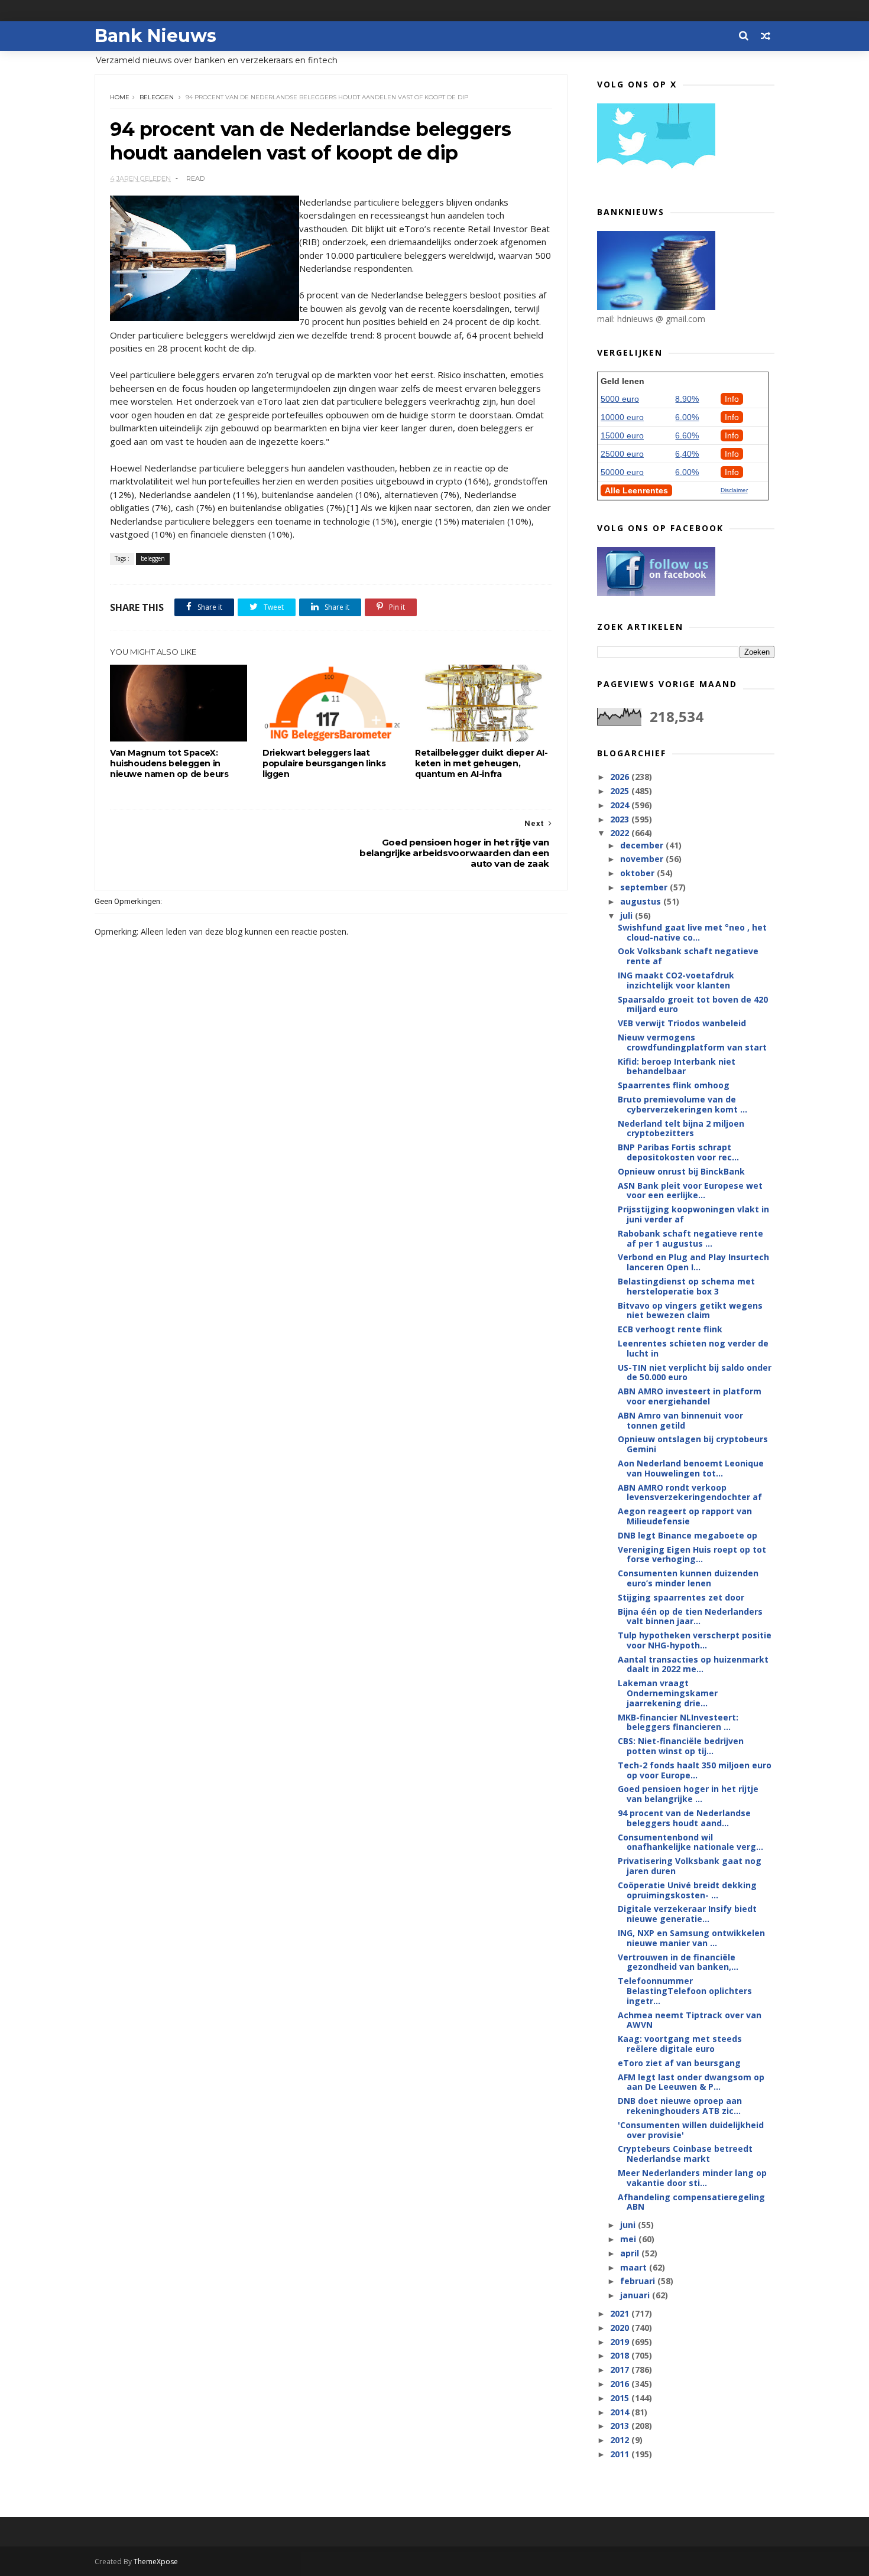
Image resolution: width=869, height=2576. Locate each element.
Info (732, 399)
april (631, 2253)
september (645, 887)
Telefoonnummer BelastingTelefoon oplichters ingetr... (685, 1991)
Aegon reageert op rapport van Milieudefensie (685, 1516)
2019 (621, 2342)
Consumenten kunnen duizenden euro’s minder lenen (688, 1578)
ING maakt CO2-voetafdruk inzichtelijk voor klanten (676, 980)
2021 (621, 2313)
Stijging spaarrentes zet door (681, 1597)
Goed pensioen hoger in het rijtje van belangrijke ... (688, 1794)
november (643, 859)
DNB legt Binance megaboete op (688, 1535)
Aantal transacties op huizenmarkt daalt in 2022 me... (693, 1664)
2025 (621, 791)
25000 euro (622, 454)
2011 (621, 2454)
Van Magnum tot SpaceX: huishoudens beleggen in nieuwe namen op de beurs (169, 763)
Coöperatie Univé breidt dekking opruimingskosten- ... (687, 1890)
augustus (642, 901)
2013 (621, 2426)
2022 (621, 833)
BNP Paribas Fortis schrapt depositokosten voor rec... (678, 1152)
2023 (621, 819)
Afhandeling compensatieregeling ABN (691, 2202)
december (643, 845)
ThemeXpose (156, 2562)
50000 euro (622, 472)
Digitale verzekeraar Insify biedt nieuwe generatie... (687, 1914)
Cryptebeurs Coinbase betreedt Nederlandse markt (685, 2154)
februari (639, 2281)
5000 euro (620, 399)
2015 (621, 2398)
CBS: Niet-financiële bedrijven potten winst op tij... (681, 1746)
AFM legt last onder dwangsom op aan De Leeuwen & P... (691, 2082)
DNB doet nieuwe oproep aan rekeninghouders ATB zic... (680, 2106)
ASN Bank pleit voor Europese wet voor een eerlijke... (690, 1191)
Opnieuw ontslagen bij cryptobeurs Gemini (693, 1444)
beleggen (157, 97)
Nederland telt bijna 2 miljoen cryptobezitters (681, 1128)
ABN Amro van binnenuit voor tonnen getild (680, 1420)
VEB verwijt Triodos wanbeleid (682, 1023)
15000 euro (622, 435)
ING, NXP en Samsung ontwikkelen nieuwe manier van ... (691, 1938)
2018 (621, 2355)
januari (636, 2295)
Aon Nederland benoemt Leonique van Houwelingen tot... (691, 1468)
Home (120, 97)
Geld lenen (622, 381)
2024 (621, 805)
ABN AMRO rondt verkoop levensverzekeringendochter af (690, 1492)
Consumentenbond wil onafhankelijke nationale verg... (690, 1842)
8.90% (687, 399)
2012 (621, 2440)
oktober (638, 873)
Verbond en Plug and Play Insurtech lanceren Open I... (693, 1262)
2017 (621, 2370)
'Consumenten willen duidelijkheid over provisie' (691, 2130)
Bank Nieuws (155, 36)
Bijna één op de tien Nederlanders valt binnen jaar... (690, 1616)
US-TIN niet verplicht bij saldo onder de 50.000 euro (695, 1372)
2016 (621, 2384)
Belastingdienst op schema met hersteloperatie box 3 (686, 1286)
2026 (621, 777)
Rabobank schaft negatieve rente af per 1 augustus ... (690, 1238)
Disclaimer (734, 490)
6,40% (687, 454)
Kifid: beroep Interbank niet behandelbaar (677, 1066)
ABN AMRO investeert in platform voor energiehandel (690, 1396)
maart (635, 2267)
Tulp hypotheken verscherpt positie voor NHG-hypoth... (695, 1640)
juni (629, 2225)
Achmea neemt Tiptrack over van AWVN (690, 2020)
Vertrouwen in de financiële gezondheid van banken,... (678, 1962)
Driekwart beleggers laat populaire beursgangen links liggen (324, 763)
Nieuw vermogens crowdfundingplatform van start (692, 1042)
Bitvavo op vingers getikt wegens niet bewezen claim (690, 1310)
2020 (621, 2328)
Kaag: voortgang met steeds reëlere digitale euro (680, 2044)
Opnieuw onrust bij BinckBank (681, 1171)
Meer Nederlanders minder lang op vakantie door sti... (692, 2178)
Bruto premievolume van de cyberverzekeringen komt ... (682, 1104)
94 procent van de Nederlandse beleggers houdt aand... (684, 1818)
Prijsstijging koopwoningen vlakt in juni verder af (693, 1214)
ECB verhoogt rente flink (670, 1329)
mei (629, 2239)
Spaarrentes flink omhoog (674, 1085)
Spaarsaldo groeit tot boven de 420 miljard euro (693, 1004)
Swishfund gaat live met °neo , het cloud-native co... (692, 932)
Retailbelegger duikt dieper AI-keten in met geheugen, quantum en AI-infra (481, 763)
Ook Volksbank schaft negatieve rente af (688, 956)
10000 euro (622, 417)
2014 (621, 2412)
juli (628, 915)
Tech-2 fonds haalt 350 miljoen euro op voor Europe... (695, 1770)
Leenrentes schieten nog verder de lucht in (693, 1348)
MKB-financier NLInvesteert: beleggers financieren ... (678, 1722)
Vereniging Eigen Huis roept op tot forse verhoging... (692, 1554)
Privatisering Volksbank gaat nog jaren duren (690, 1866)
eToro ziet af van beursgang (679, 2063)
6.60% (687, 435)
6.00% (687, 417)
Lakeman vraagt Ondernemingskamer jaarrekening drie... (668, 1693)
